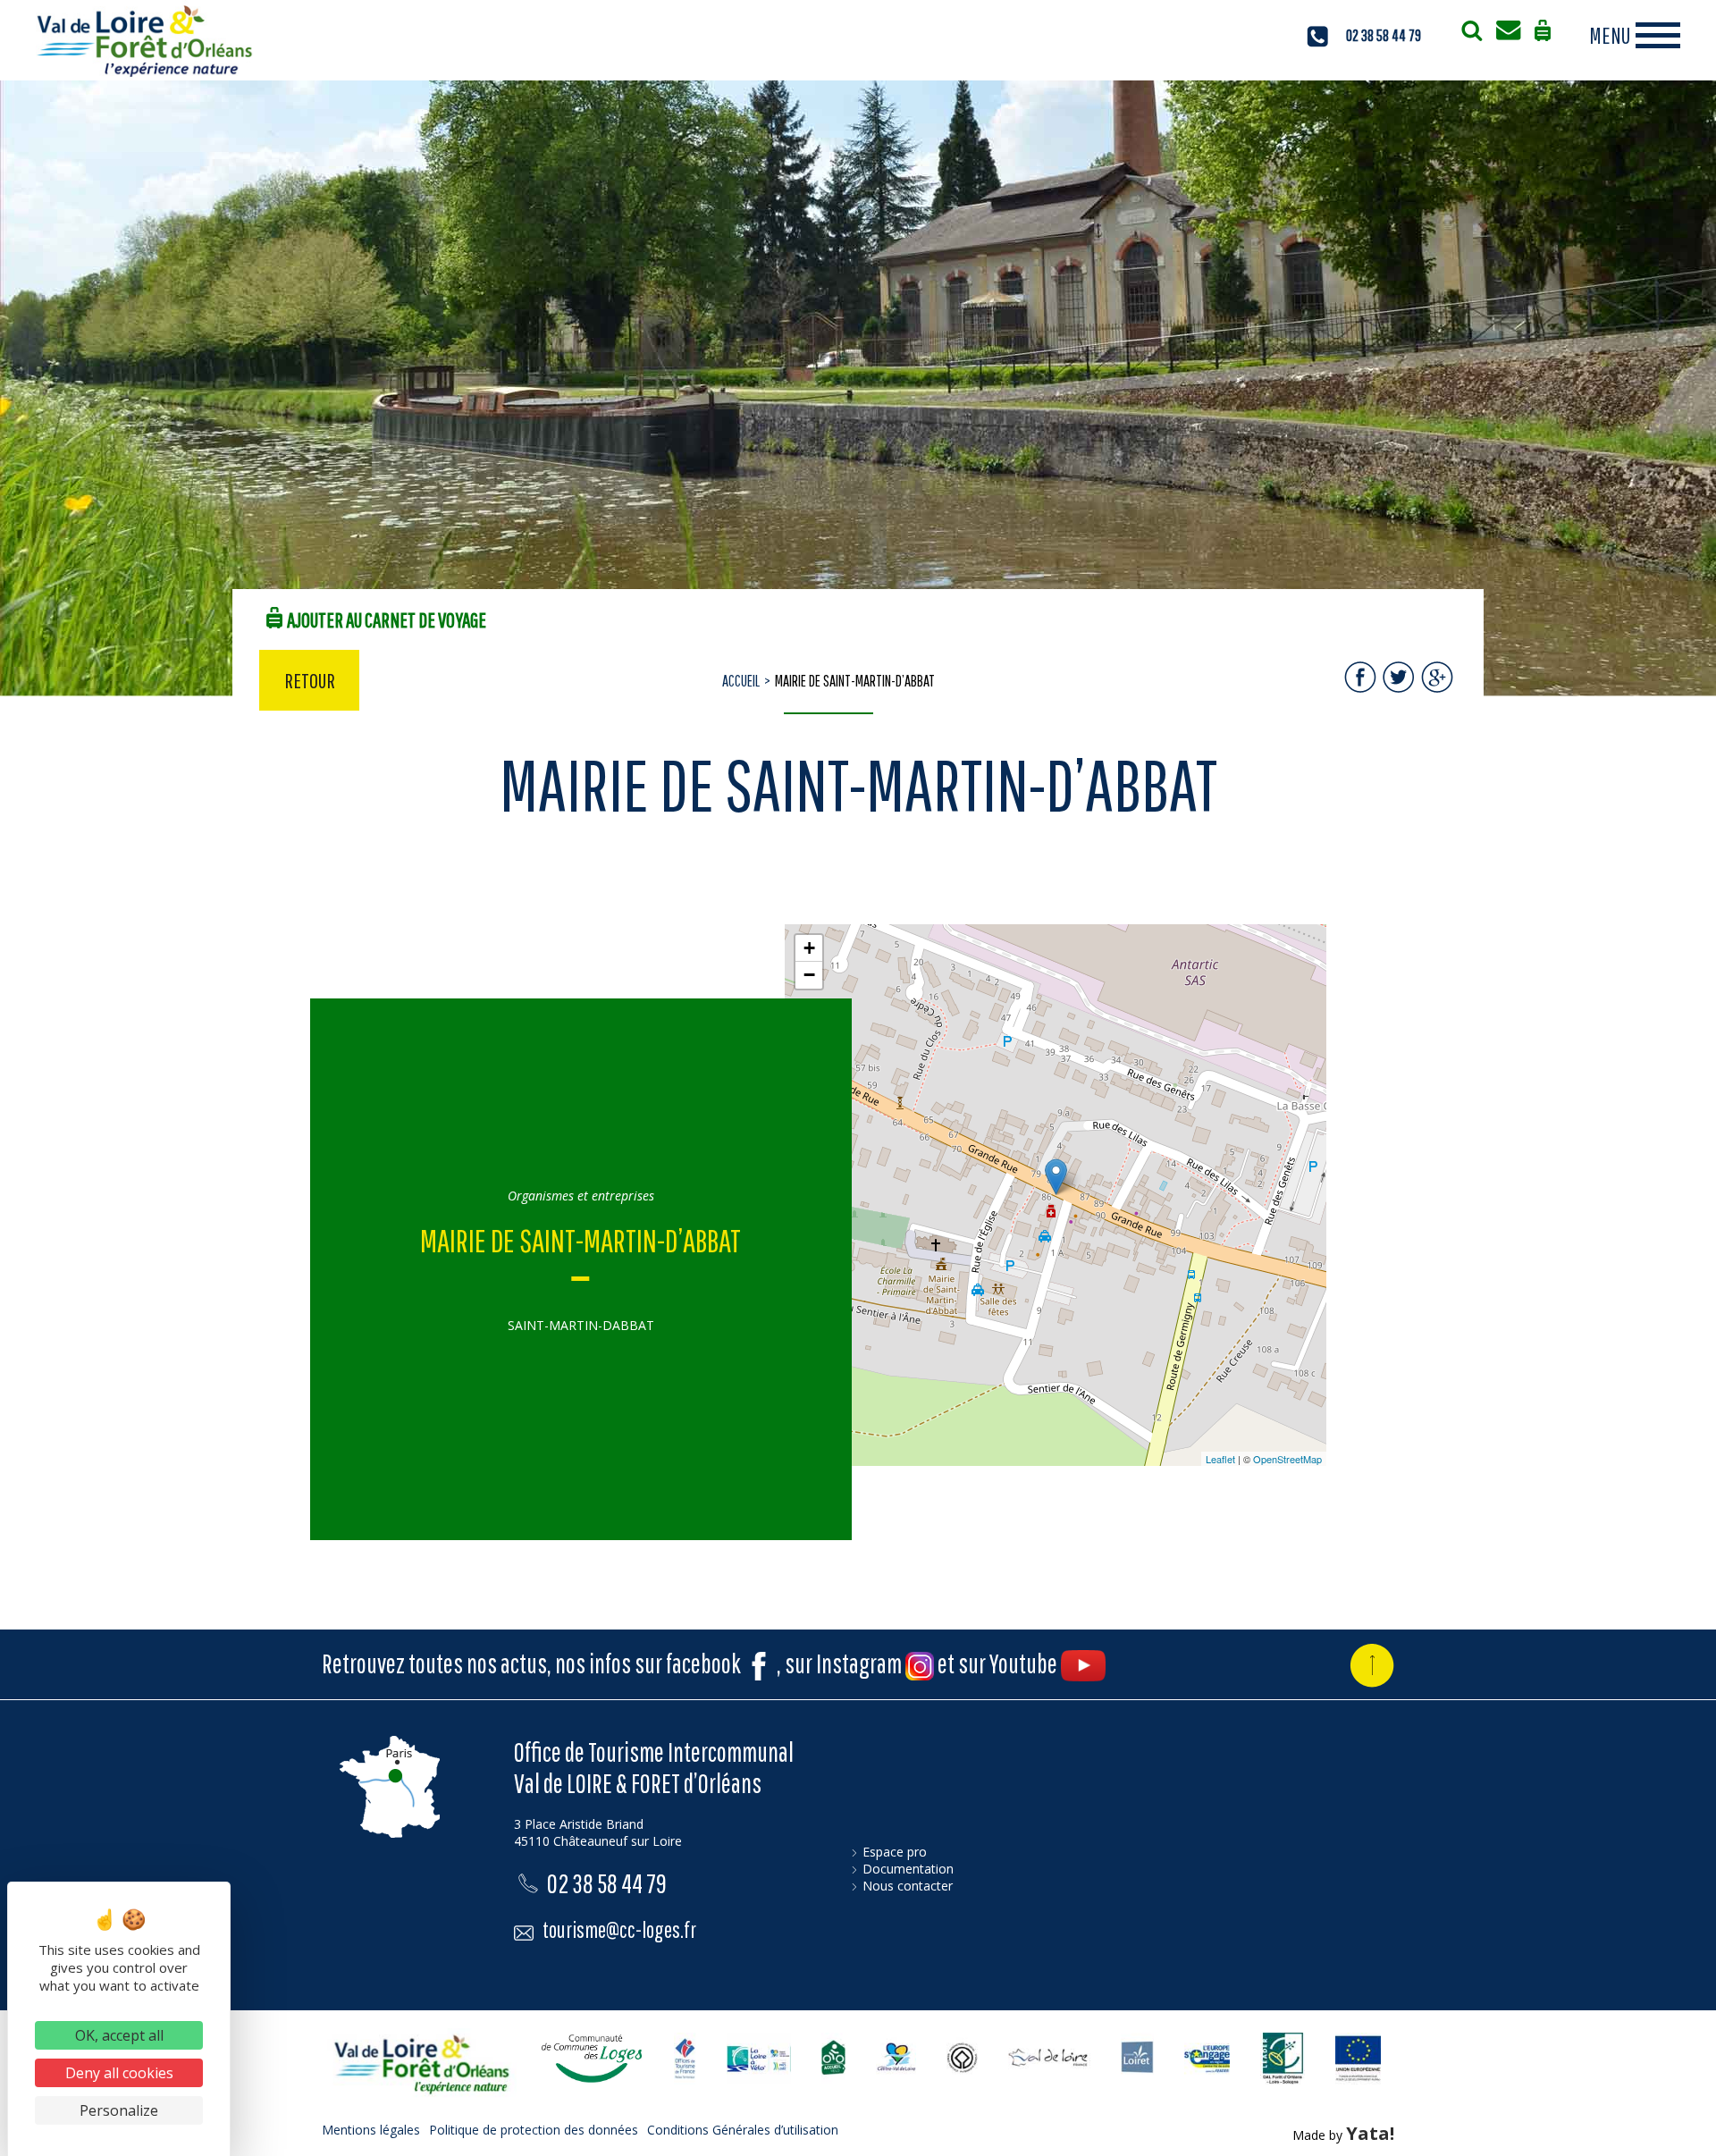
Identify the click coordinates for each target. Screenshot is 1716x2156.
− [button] (809, 975)
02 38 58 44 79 (1384, 35)
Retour (310, 680)
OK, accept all (119, 2035)
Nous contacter (908, 1886)
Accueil (741, 681)
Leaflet (1220, 1459)
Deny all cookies (119, 2073)
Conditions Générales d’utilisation (743, 2130)
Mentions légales (371, 2130)
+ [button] (809, 948)
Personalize (119, 2110)
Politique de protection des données (534, 2130)
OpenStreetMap (1287, 1459)
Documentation (908, 1869)
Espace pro (895, 1852)
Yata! (1370, 2133)
